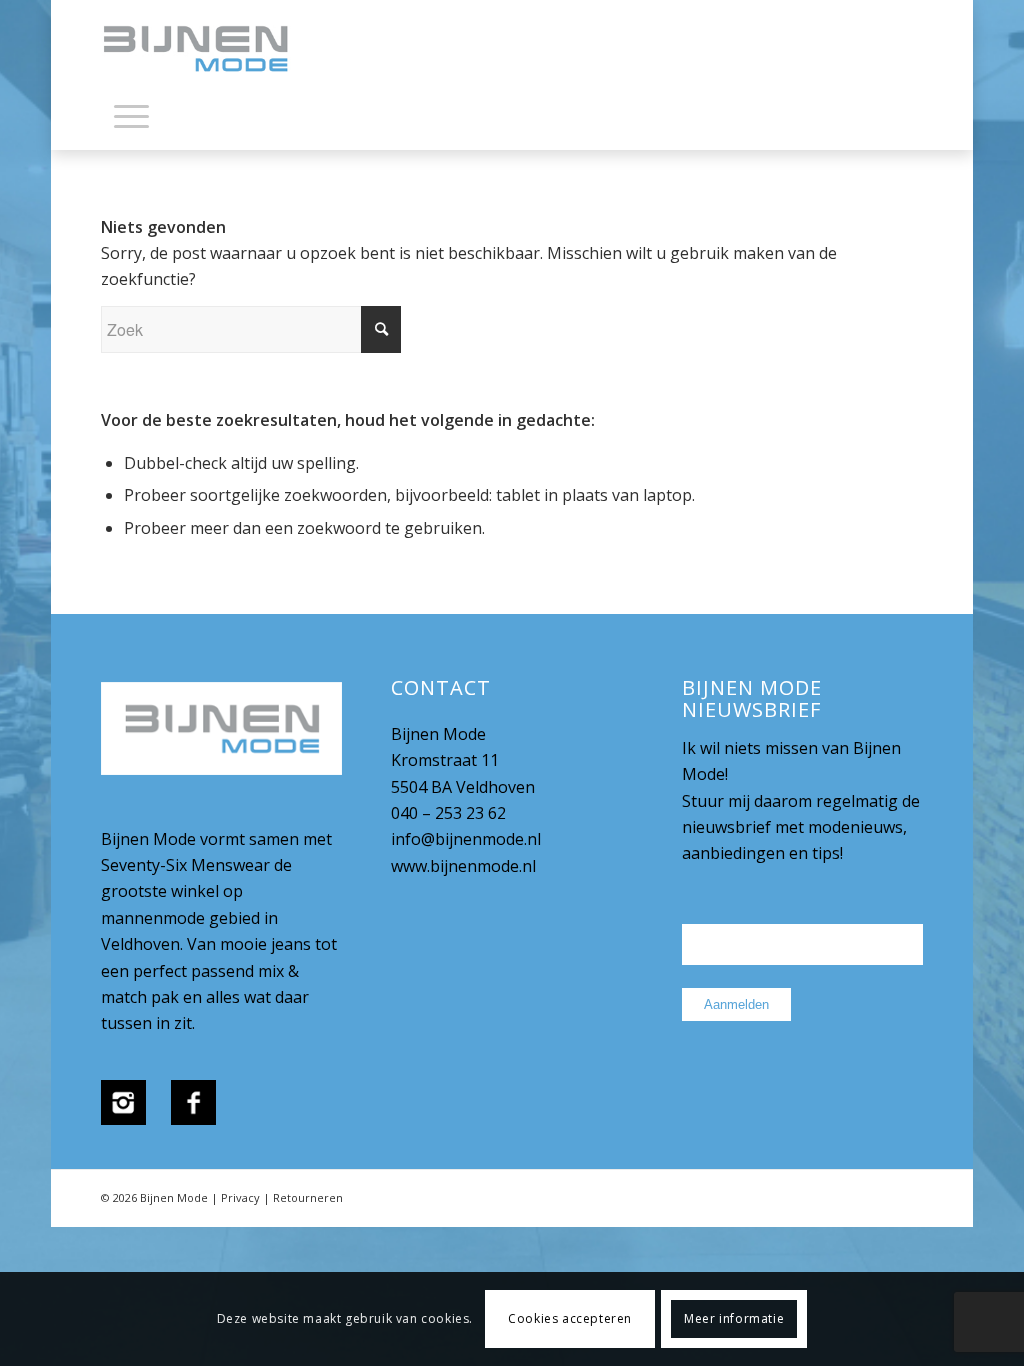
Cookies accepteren (570, 1318)
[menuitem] (131, 120)
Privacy (240, 1197)
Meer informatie (734, 1318)
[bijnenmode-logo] (210, 50)
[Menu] (131, 115)
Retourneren (308, 1197)
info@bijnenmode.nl (466, 839)
